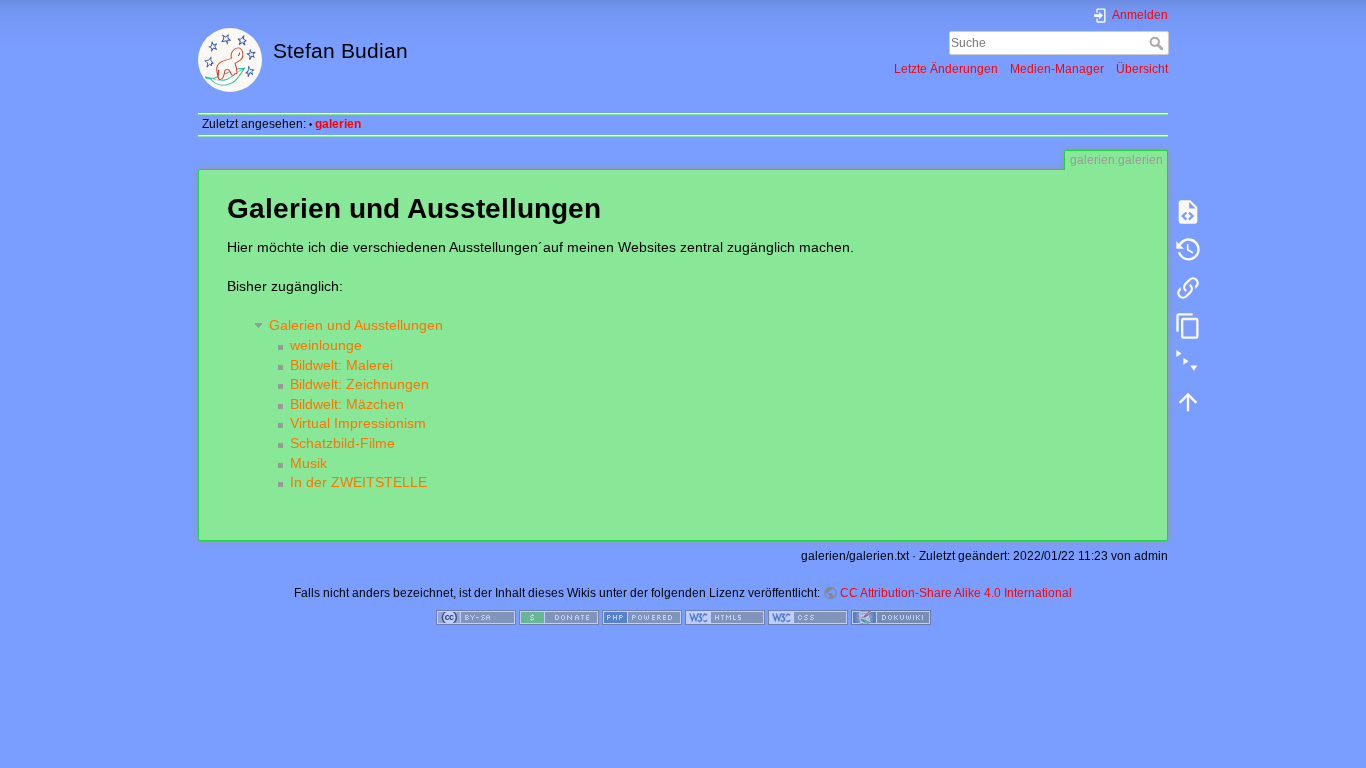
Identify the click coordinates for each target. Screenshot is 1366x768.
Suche (1158, 43)
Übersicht (1142, 69)
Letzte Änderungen (946, 69)
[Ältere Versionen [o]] (1188, 250)
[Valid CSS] (808, 616)
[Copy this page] (1188, 326)
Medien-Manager (1057, 69)
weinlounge (326, 345)
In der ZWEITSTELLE (358, 482)
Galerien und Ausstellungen (356, 325)
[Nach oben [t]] (1188, 402)
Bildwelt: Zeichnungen (359, 384)
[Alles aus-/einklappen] (1188, 364)
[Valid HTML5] (725, 616)
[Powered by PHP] (642, 616)
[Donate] (559, 616)
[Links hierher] (1188, 288)
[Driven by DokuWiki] (891, 616)
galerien (338, 124)
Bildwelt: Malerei (341, 365)
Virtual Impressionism (358, 423)
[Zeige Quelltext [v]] (1188, 212)
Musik (308, 463)
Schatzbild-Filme (342, 443)
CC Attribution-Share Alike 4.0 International (956, 593)
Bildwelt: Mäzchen (347, 404)
